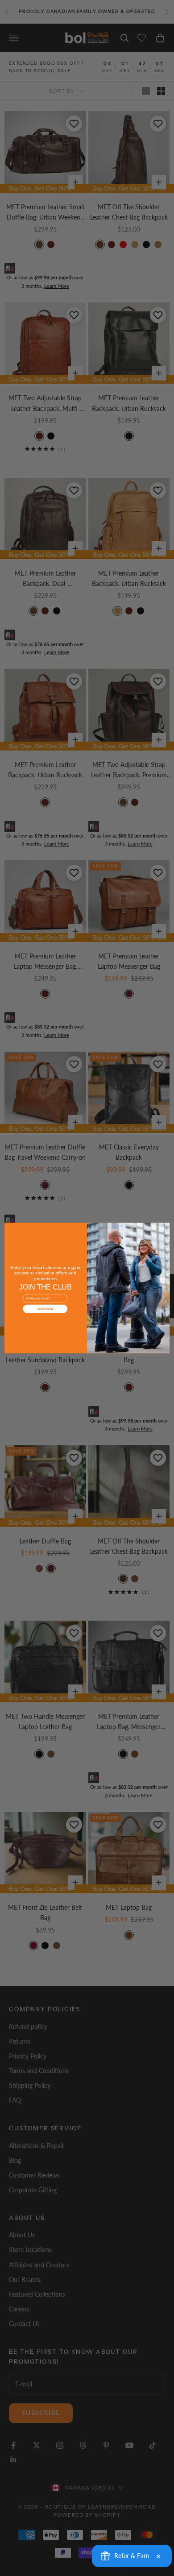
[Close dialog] (164, 1228)
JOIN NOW (45, 1309)
